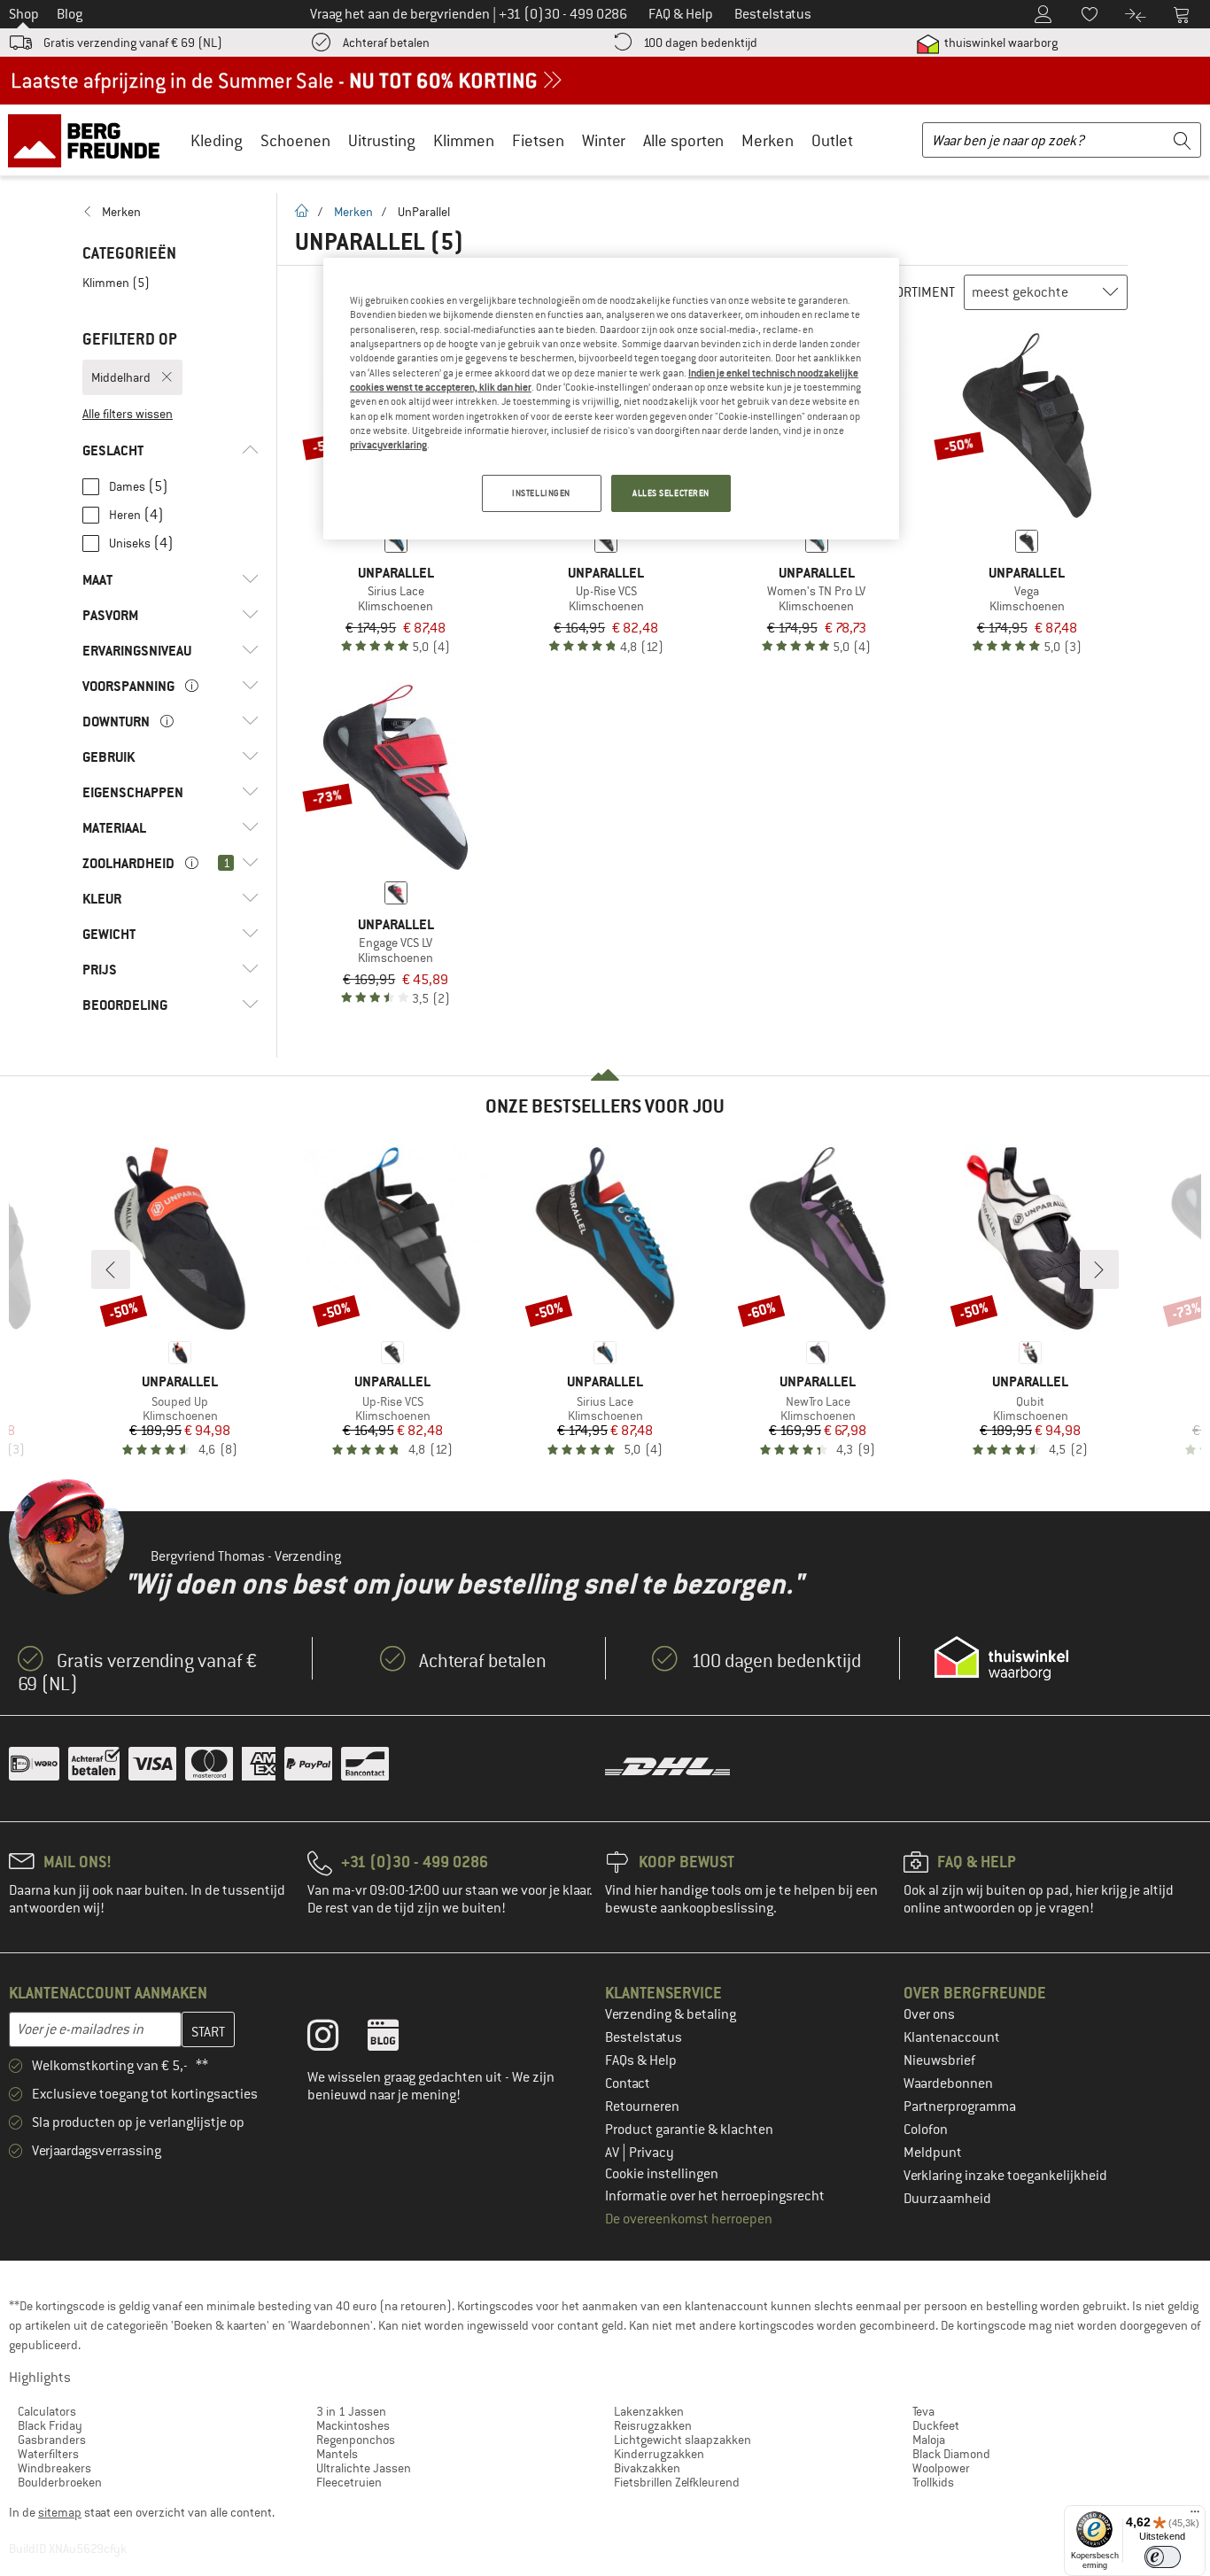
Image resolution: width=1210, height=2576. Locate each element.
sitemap (60, 2512)
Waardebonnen (948, 2083)
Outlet (832, 140)
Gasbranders (52, 2440)
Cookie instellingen (662, 2174)
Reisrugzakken (653, 2425)
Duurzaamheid (947, 2199)
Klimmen (464, 140)
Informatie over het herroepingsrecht (715, 2196)
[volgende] (1099, 1269)
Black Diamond (951, 2454)
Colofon (926, 2130)
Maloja (929, 2440)
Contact (628, 2083)
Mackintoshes (353, 2425)
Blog (70, 14)
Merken (768, 140)
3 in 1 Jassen (351, 2411)
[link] (171, 212)
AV (613, 2153)
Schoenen (295, 140)
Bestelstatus (644, 2037)
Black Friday (50, 2425)
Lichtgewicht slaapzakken (683, 2440)
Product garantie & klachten (689, 2130)
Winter (604, 140)
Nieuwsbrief (939, 2060)
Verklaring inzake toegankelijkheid (1005, 2176)
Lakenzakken (649, 2411)
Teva (923, 2411)
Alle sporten (683, 140)
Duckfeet (936, 2425)
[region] (611, 399)
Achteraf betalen (386, 43)
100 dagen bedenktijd (700, 43)
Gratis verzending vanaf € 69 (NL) (133, 43)
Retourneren (642, 2107)
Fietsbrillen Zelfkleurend (677, 2482)
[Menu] (1195, 2516)
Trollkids (933, 2482)
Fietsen (538, 140)
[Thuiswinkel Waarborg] (1001, 1658)
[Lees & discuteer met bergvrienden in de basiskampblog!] (396, 2039)
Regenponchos (356, 2440)
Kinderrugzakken (659, 2454)
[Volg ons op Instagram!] (336, 2039)
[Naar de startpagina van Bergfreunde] (90, 140)
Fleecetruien (349, 2482)
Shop (24, 14)
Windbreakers (54, 2468)
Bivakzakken (647, 2468)
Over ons (929, 2014)
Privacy (652, 2153)
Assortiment (915, 292)
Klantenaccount (952, 2037)
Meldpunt (933, 2153)
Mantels (337, 2454)
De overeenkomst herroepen (689, 2219)
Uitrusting (382, 140)
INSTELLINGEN (541, 493)
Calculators (47, 2411)
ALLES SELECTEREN (671, 493)
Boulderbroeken (60, 2482)
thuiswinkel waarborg (1000, 43)
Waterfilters (48, 2454)
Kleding (217, 140)
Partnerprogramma (960, 2107)
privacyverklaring (388, 445)
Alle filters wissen (128, 414)
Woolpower (941, 2468)
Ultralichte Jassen (364, 2468)
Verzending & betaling (671, 2014)
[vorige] (111, 1269)
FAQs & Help (641, 2060)
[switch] (1163, 2557)
